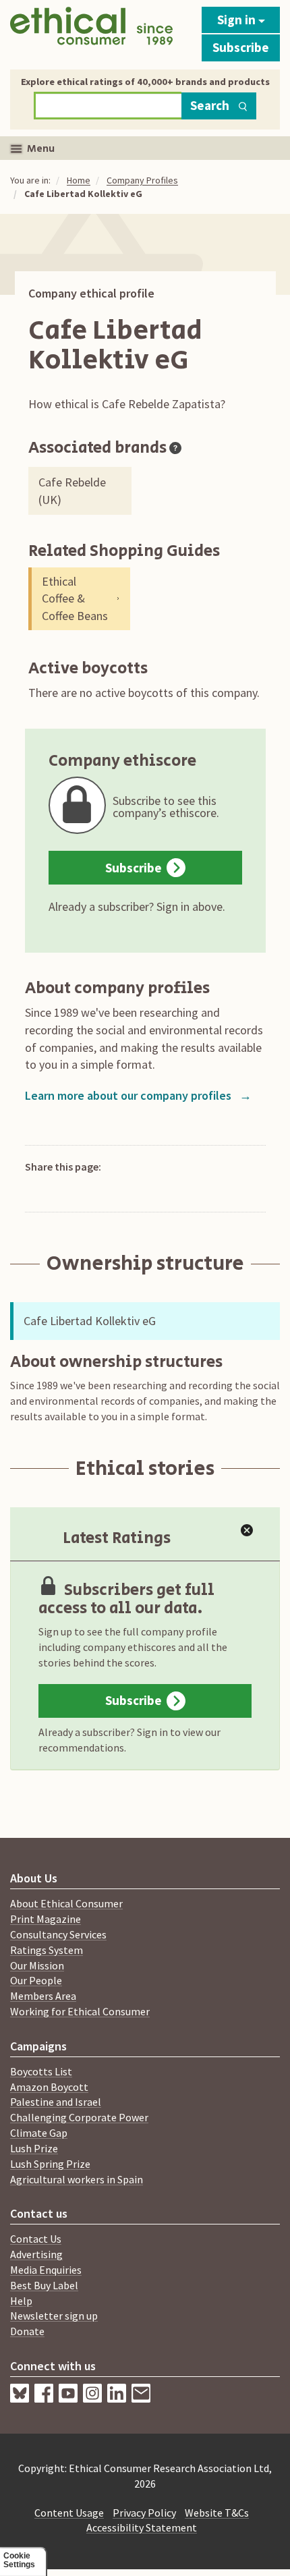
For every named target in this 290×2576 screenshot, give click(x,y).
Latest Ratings (117, 1538)
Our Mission (37, 1965)
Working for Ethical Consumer (80, 2011)
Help (21, 2301)
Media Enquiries (46, 2270)
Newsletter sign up (54, 2316)
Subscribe (241, 47)
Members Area (43, 1996)
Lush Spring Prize (50, 2164)
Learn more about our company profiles (138, 1095)
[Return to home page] (91, 31)
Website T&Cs (217, 2513)
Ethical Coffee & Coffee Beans (75, 598)
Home (79, 180)
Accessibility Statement (142, 2527)
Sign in (238, 20)
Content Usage (69, 2513)
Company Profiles (142, 180)
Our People (36, 1980)
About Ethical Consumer (66, 1903)
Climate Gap (39, 2133)
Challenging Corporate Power (79, 2117)
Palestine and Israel (56, 2102)
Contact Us (36, 2239)
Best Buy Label (44, 2285)
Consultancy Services (58, 1934)
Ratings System (47, 1950)
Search (210, 105)
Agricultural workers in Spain (77, 2179)
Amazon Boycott (49, 2087)
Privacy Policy (144, 2513)
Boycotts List (41, 2071)
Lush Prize (34, 2148)
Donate (27, 2331)
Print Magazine (46, 1919)
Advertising (36, 2254)
